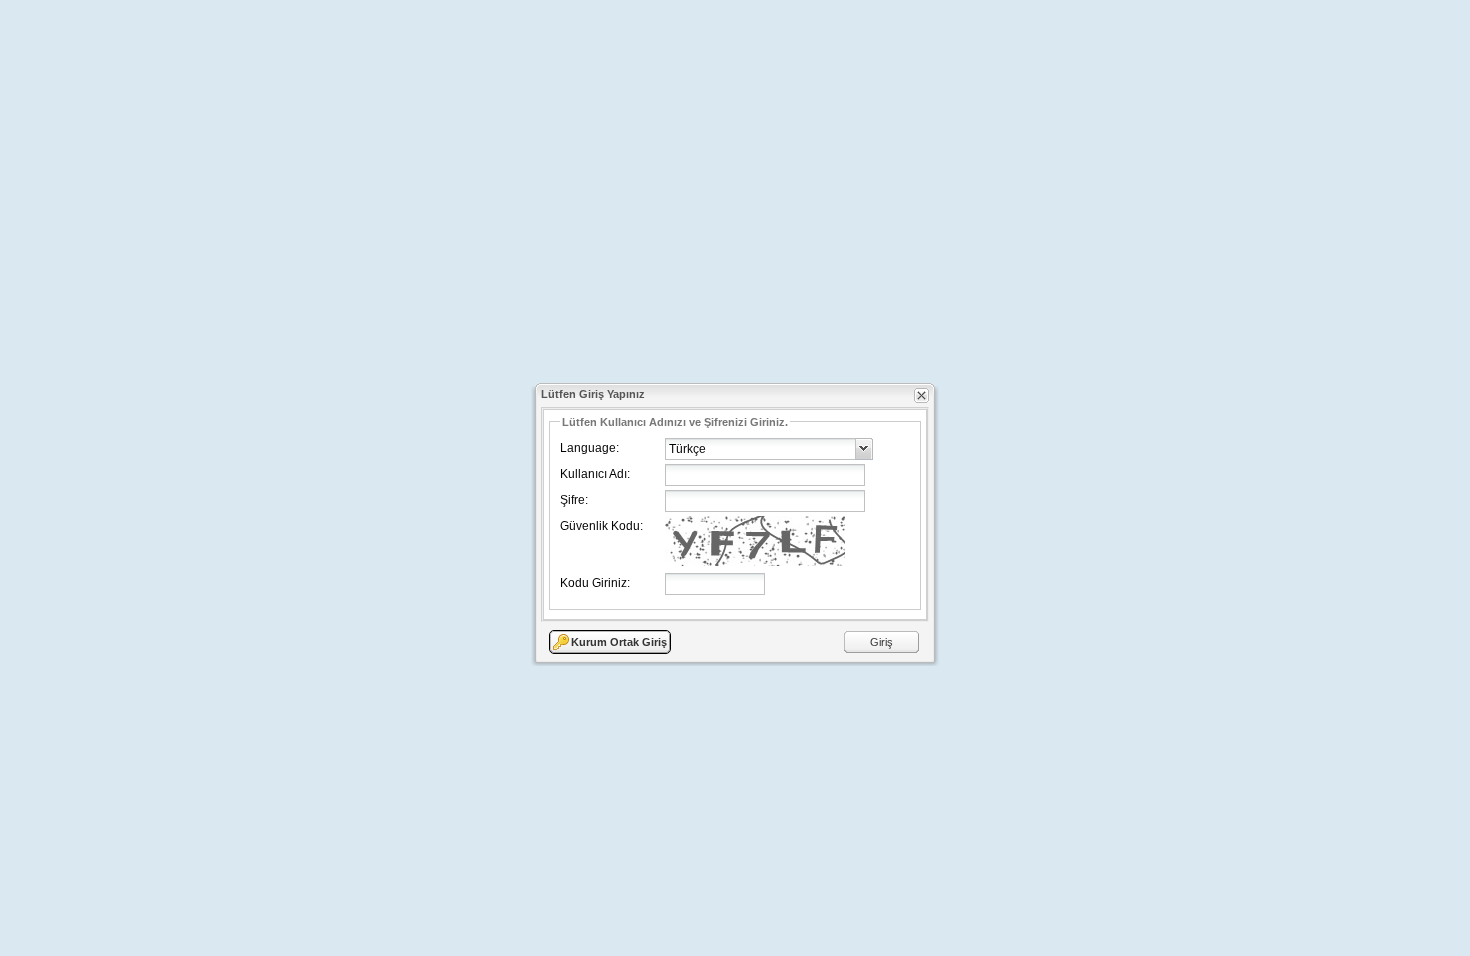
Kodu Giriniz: (595, 583)
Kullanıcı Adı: (595, 474)
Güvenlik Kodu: (601, 526)
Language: (589, 448)
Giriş (881, 642)
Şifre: (574, 500)
